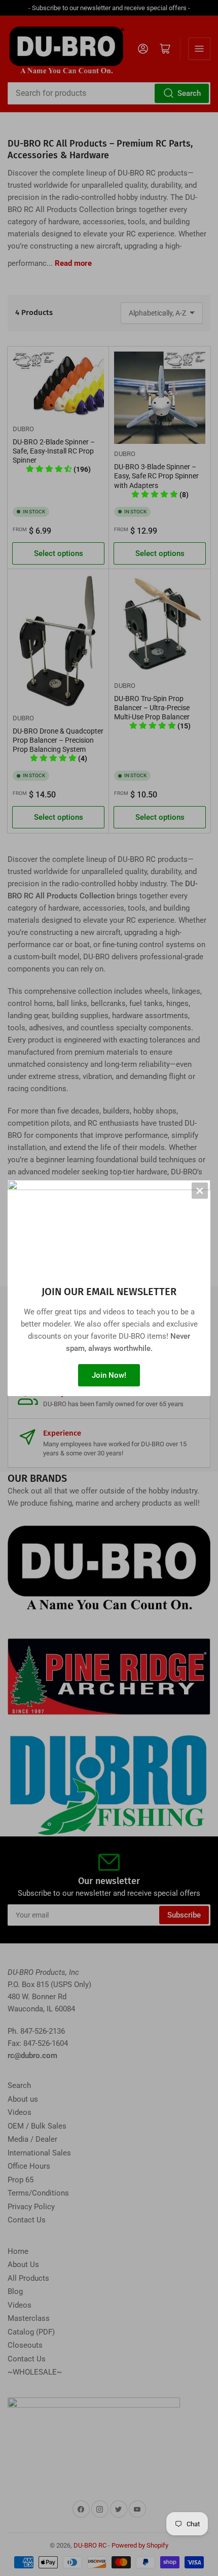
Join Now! (109, 1375)
